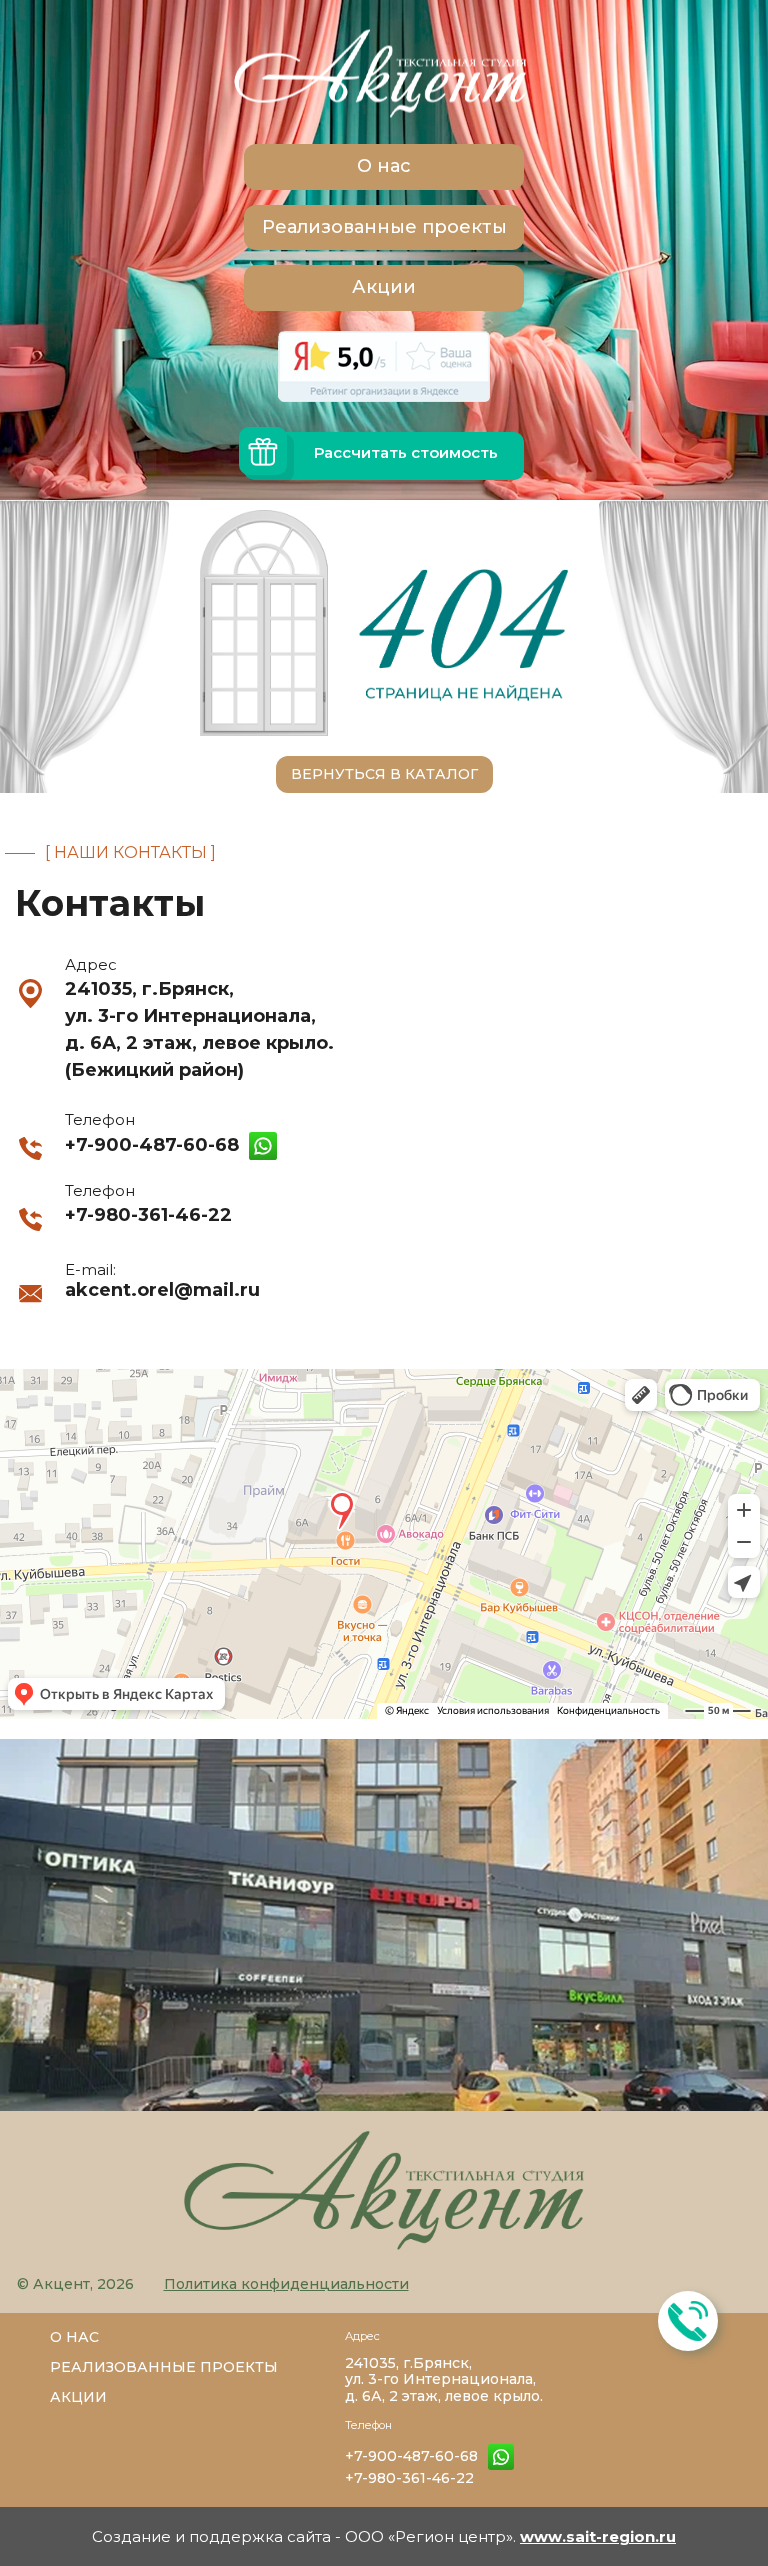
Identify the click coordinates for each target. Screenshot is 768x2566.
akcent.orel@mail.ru (162, 1290)
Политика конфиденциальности (286, 2284)
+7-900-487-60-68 (152, 1145)
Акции (384, 287)
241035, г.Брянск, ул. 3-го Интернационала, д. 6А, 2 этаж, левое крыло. (444, 2380)
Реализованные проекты (384, 227)
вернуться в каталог (384, 774)
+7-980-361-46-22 (148, 1215)
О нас (384, 166)
